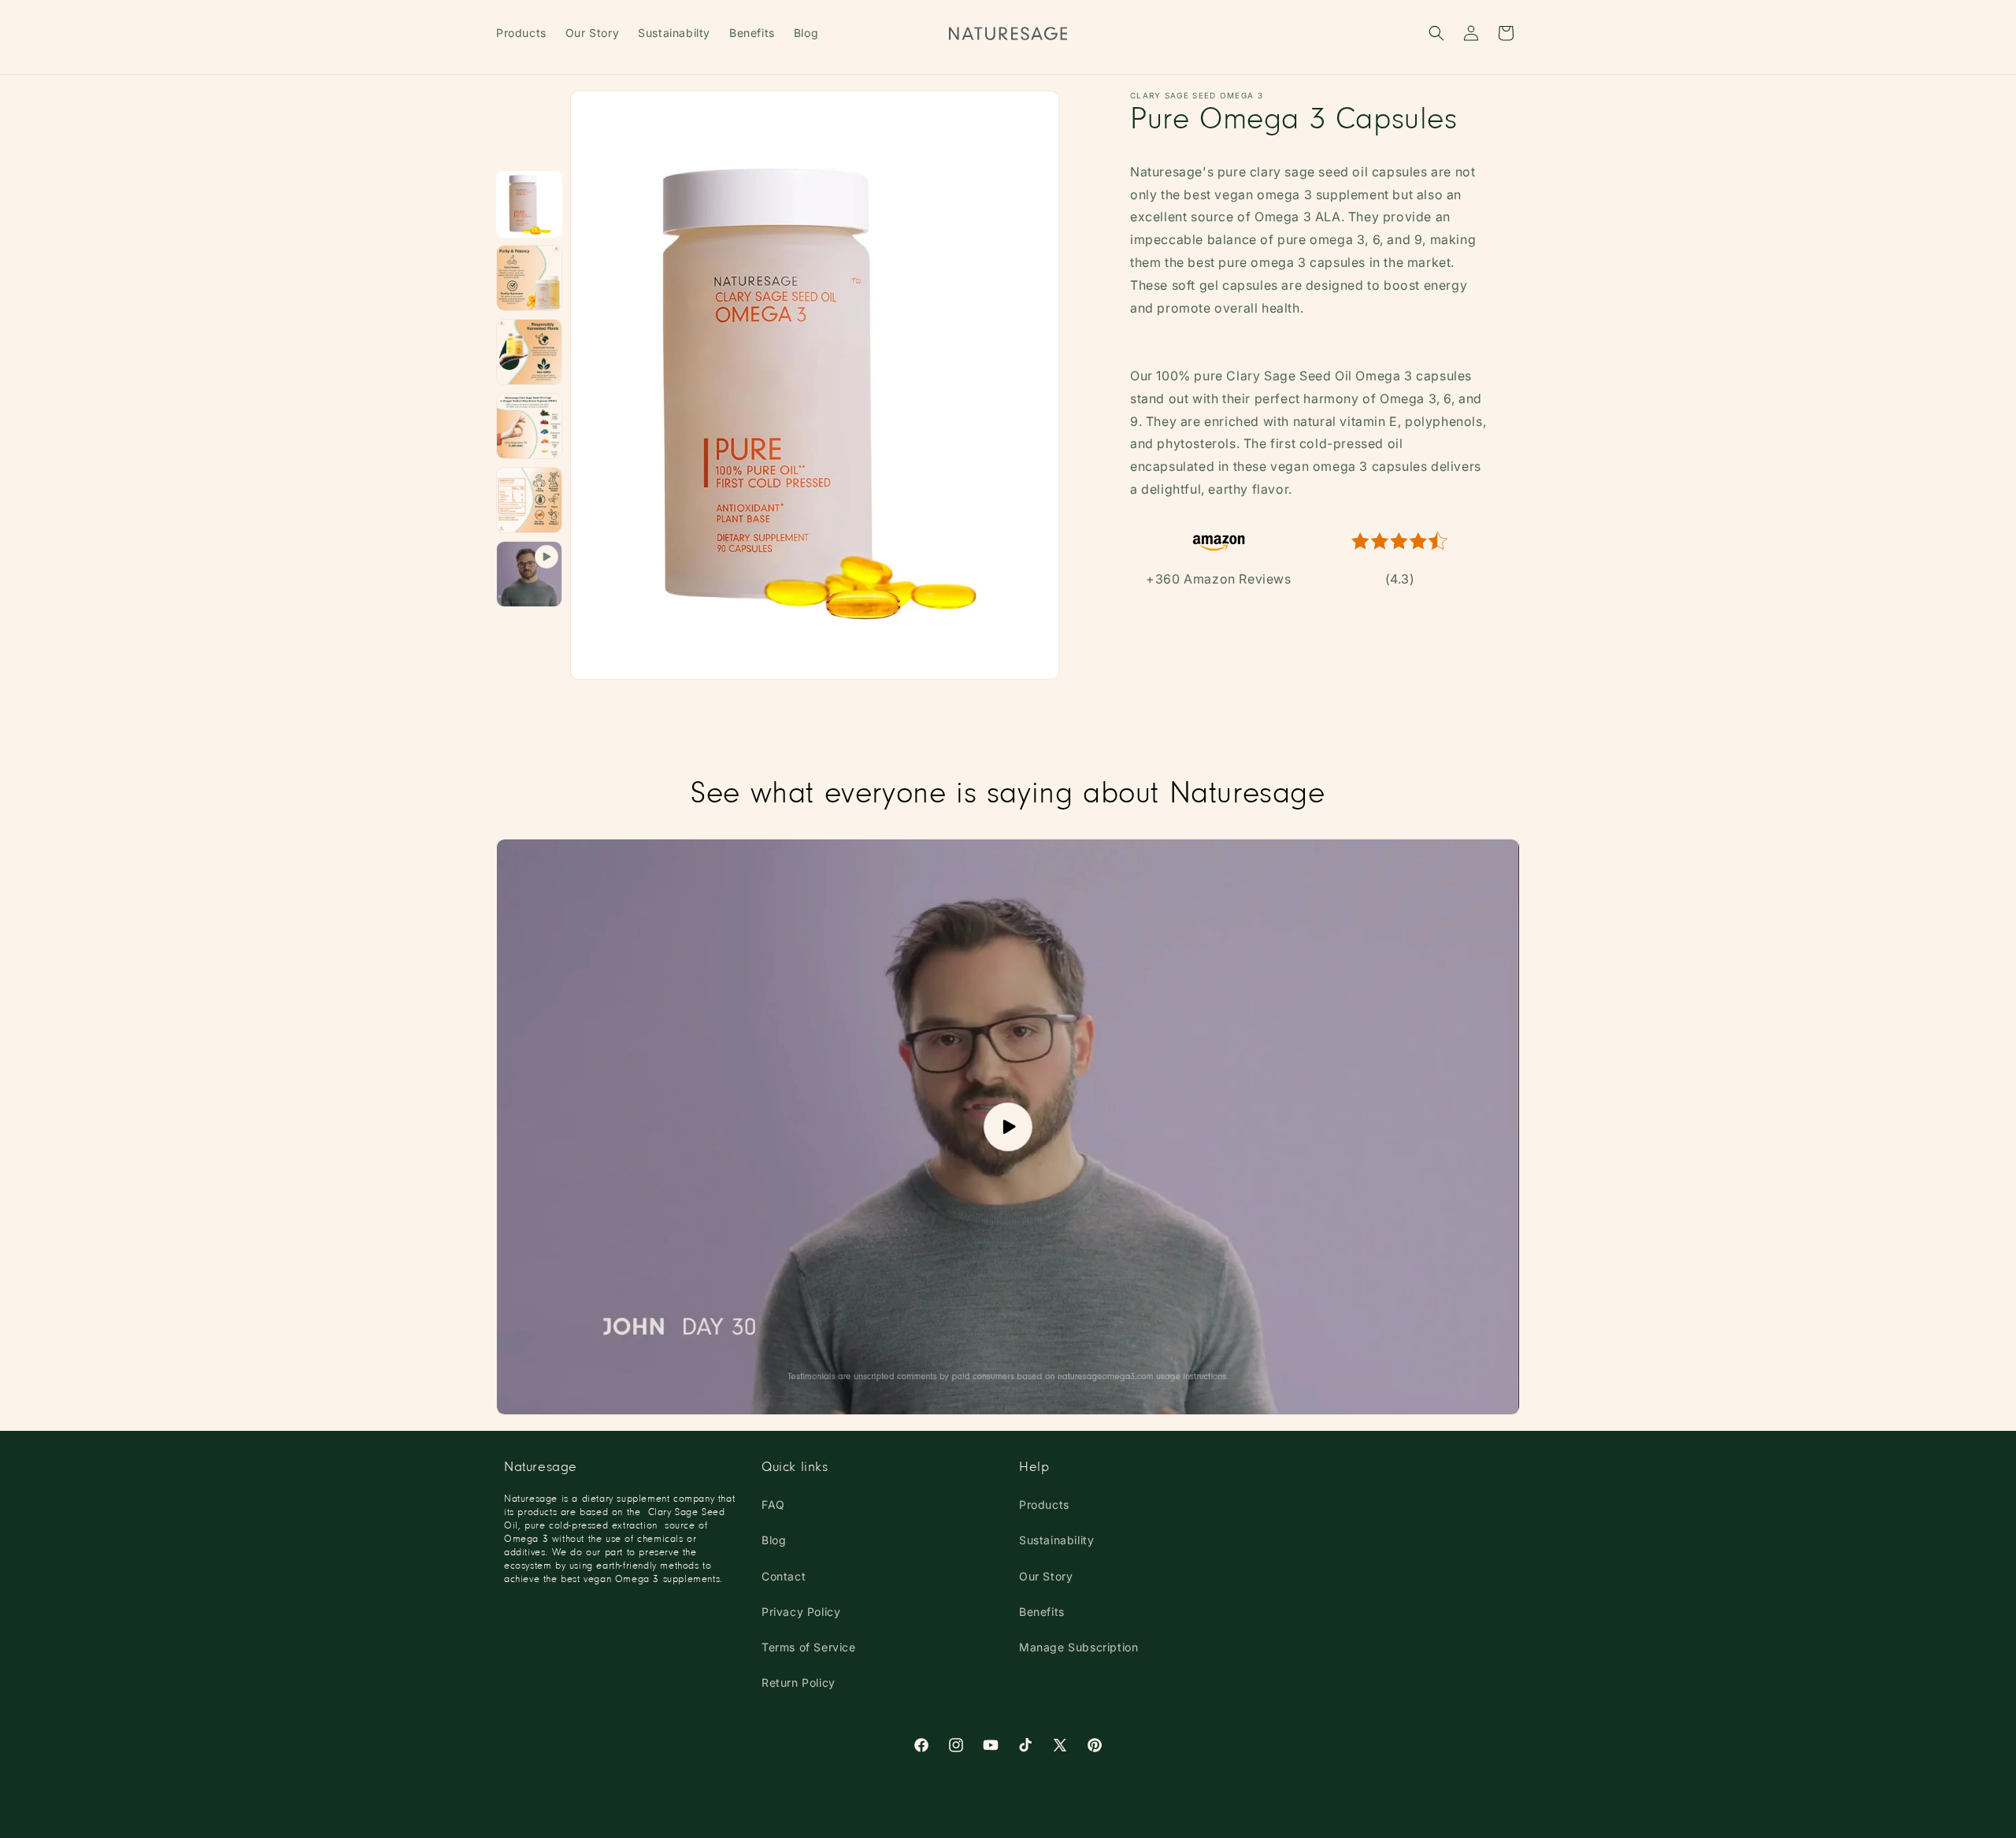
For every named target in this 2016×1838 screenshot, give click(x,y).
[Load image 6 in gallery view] (529, 500)
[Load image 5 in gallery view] (529, 426)
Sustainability (1056, 1540)
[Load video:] (1008, 1127)
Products (1044, 1504)
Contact (784, 1576)
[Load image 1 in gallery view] (529, 204)
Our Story (1046, 1576)
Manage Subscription (1078, 1647)
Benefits (1042, 1612)
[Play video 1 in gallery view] (529, 574)
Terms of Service (809, 1647)
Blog (774, 1540)
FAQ (773, 1504)
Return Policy (799, 1682)
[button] (1436, 33)
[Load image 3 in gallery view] (529, 278)
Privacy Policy (801, 1612)
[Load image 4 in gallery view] (529, 352)
